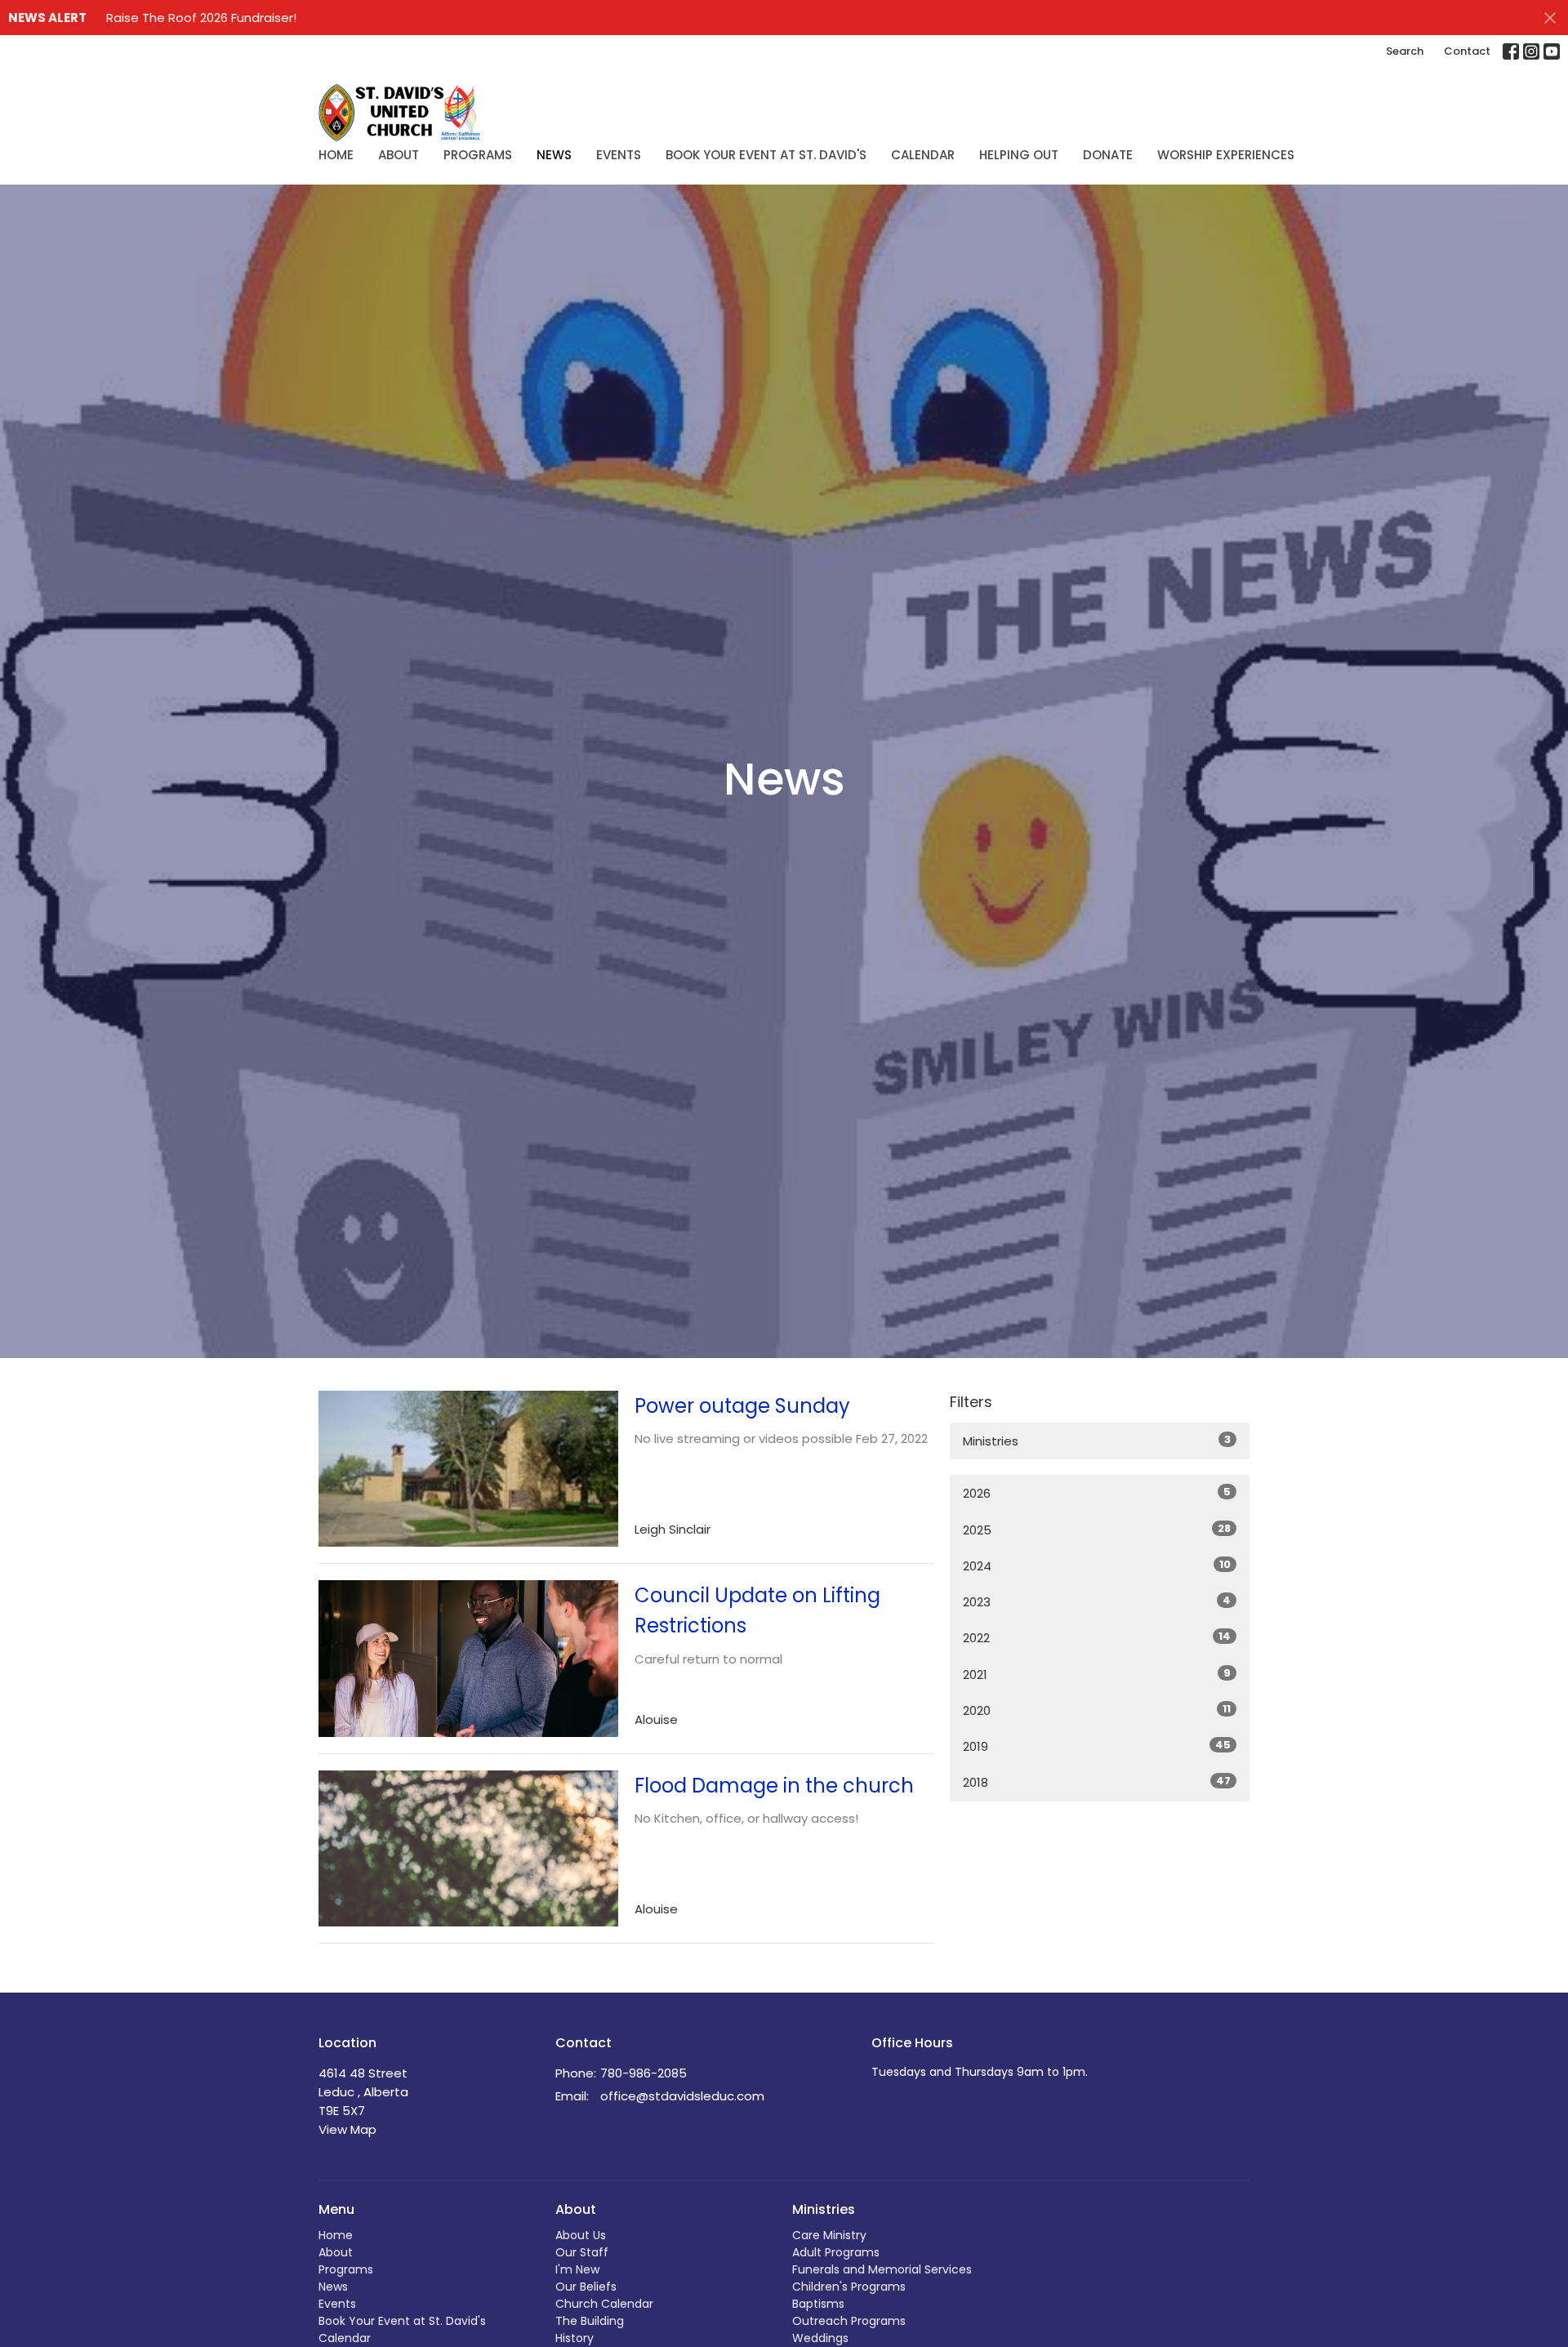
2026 (1097, 1493)
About (399, 155)
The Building (590, 2321)
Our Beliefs (586, 2287)
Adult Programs (836, 2252)
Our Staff (582, 2252)
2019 (1097, 1746)
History (575, 2338)
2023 (1097, 1601)
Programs (478, 155)
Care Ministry (829, 2235)
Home (336, 155)
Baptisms (818, 2304)
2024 (1097, 1565)
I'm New (577, 2269)
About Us (581, 2235)
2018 (1097, 1782)
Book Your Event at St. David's (766, 155)
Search (1405, 51)
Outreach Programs (849, 2321)
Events (619, 155)
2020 (1097, 1710)
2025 (1097, 1530)
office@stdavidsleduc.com (682, 2096)
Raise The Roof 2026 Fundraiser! (201, 18)
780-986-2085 (644, 2073)
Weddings (820, 2338)
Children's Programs (849, 2287)
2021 (1097, 1674)
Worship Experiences (1226, 155)
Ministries (1097, 1441)
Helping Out (1019, 155)
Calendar (923, 155)
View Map (347, 2129)
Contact (1467, 51)
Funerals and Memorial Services (882, 2269)
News (554, 155)
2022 (1097, 1637)
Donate (1108, 155)
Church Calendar (604, 2304)
